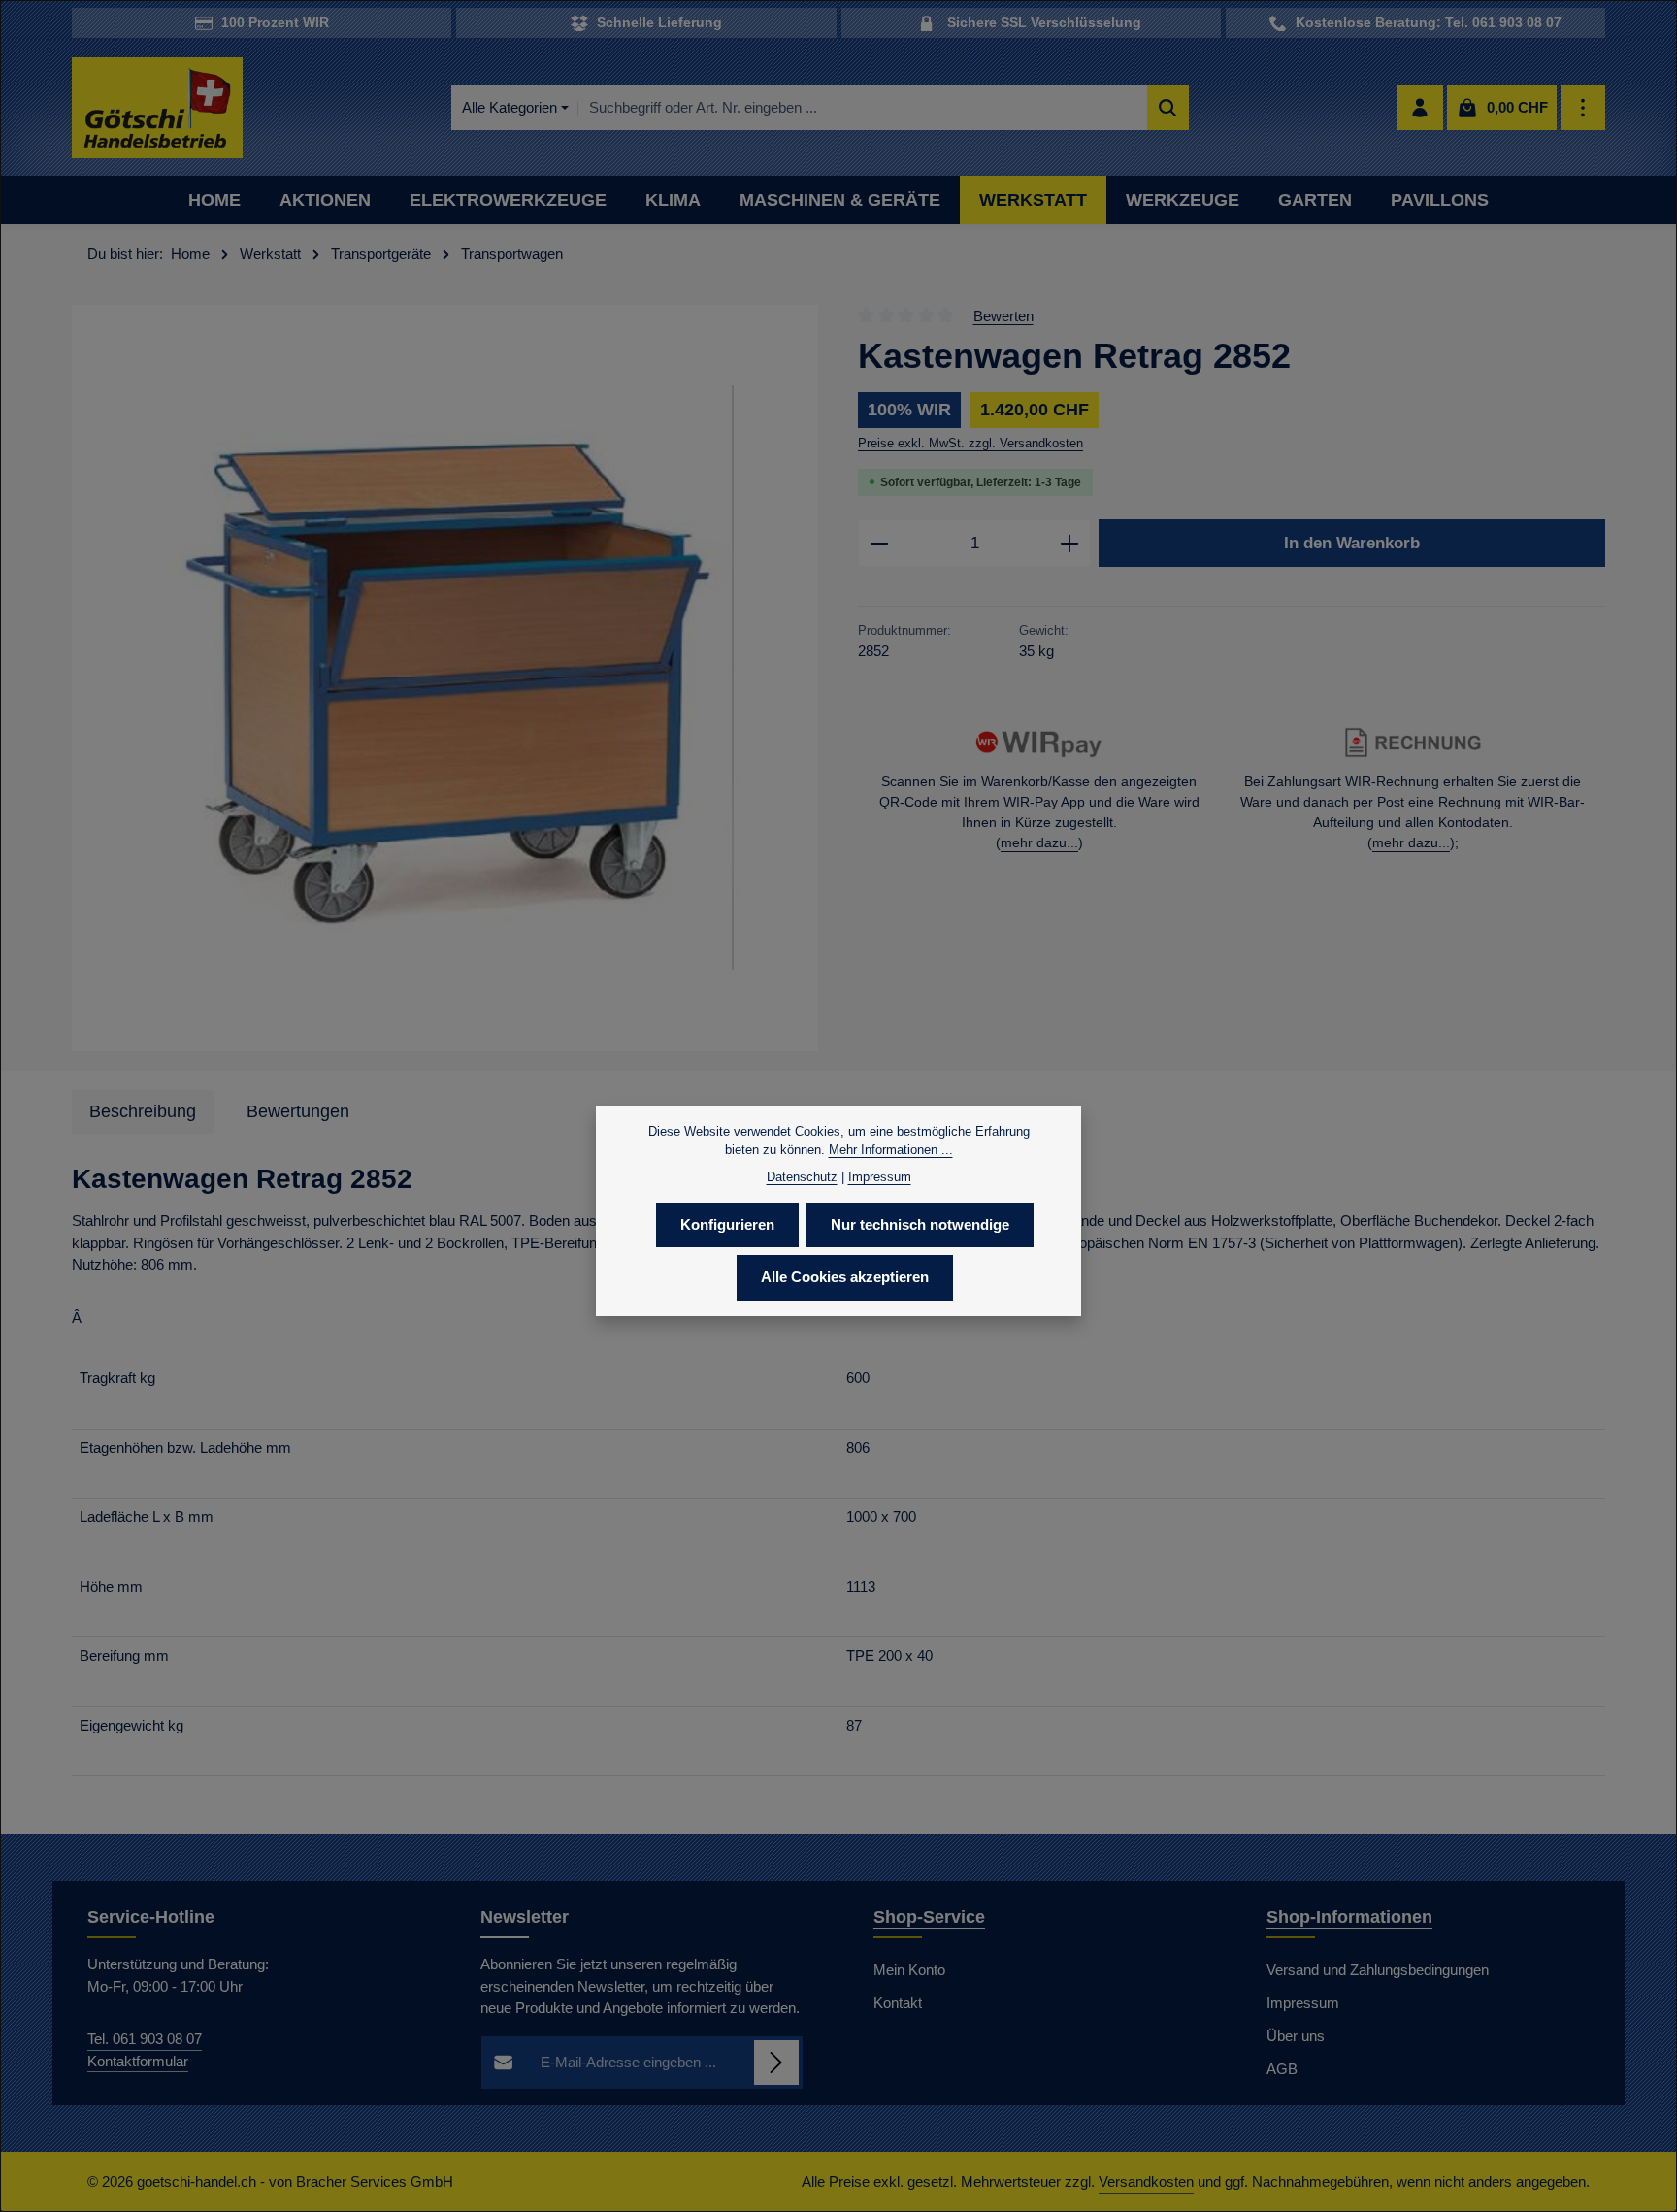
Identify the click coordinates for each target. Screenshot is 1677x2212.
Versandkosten (1146, 2181)
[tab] (143, 1112)
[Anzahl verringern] (879, 544)
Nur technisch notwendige (920, 1224)
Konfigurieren (727, 1224)
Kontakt (898, 2003)
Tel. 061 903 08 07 (145, 2039)
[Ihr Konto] (1420, 108)
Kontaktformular (138, 2061)
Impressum (1303, 2003)
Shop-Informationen (1349, 1917)
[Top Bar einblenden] (1583, 108)
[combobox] (863, 108)
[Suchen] (1168, 108)
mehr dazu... (1039, 842)
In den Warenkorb (1352, 543)
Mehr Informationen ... (891, 1150)
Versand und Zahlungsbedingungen (1378, 1970)
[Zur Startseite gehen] (157, 108)
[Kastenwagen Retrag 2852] (445, 678)
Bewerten (1003, 315)
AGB (1282, 2069)
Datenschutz (802, 1177)
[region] (445, 678)
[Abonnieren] (777, 2063)
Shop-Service (929, 1917)
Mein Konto (909, 1970)
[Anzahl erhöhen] (1070, 544)
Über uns (1296, 2036)
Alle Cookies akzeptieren (845, 1277)
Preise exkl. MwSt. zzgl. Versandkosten (970, 443)
